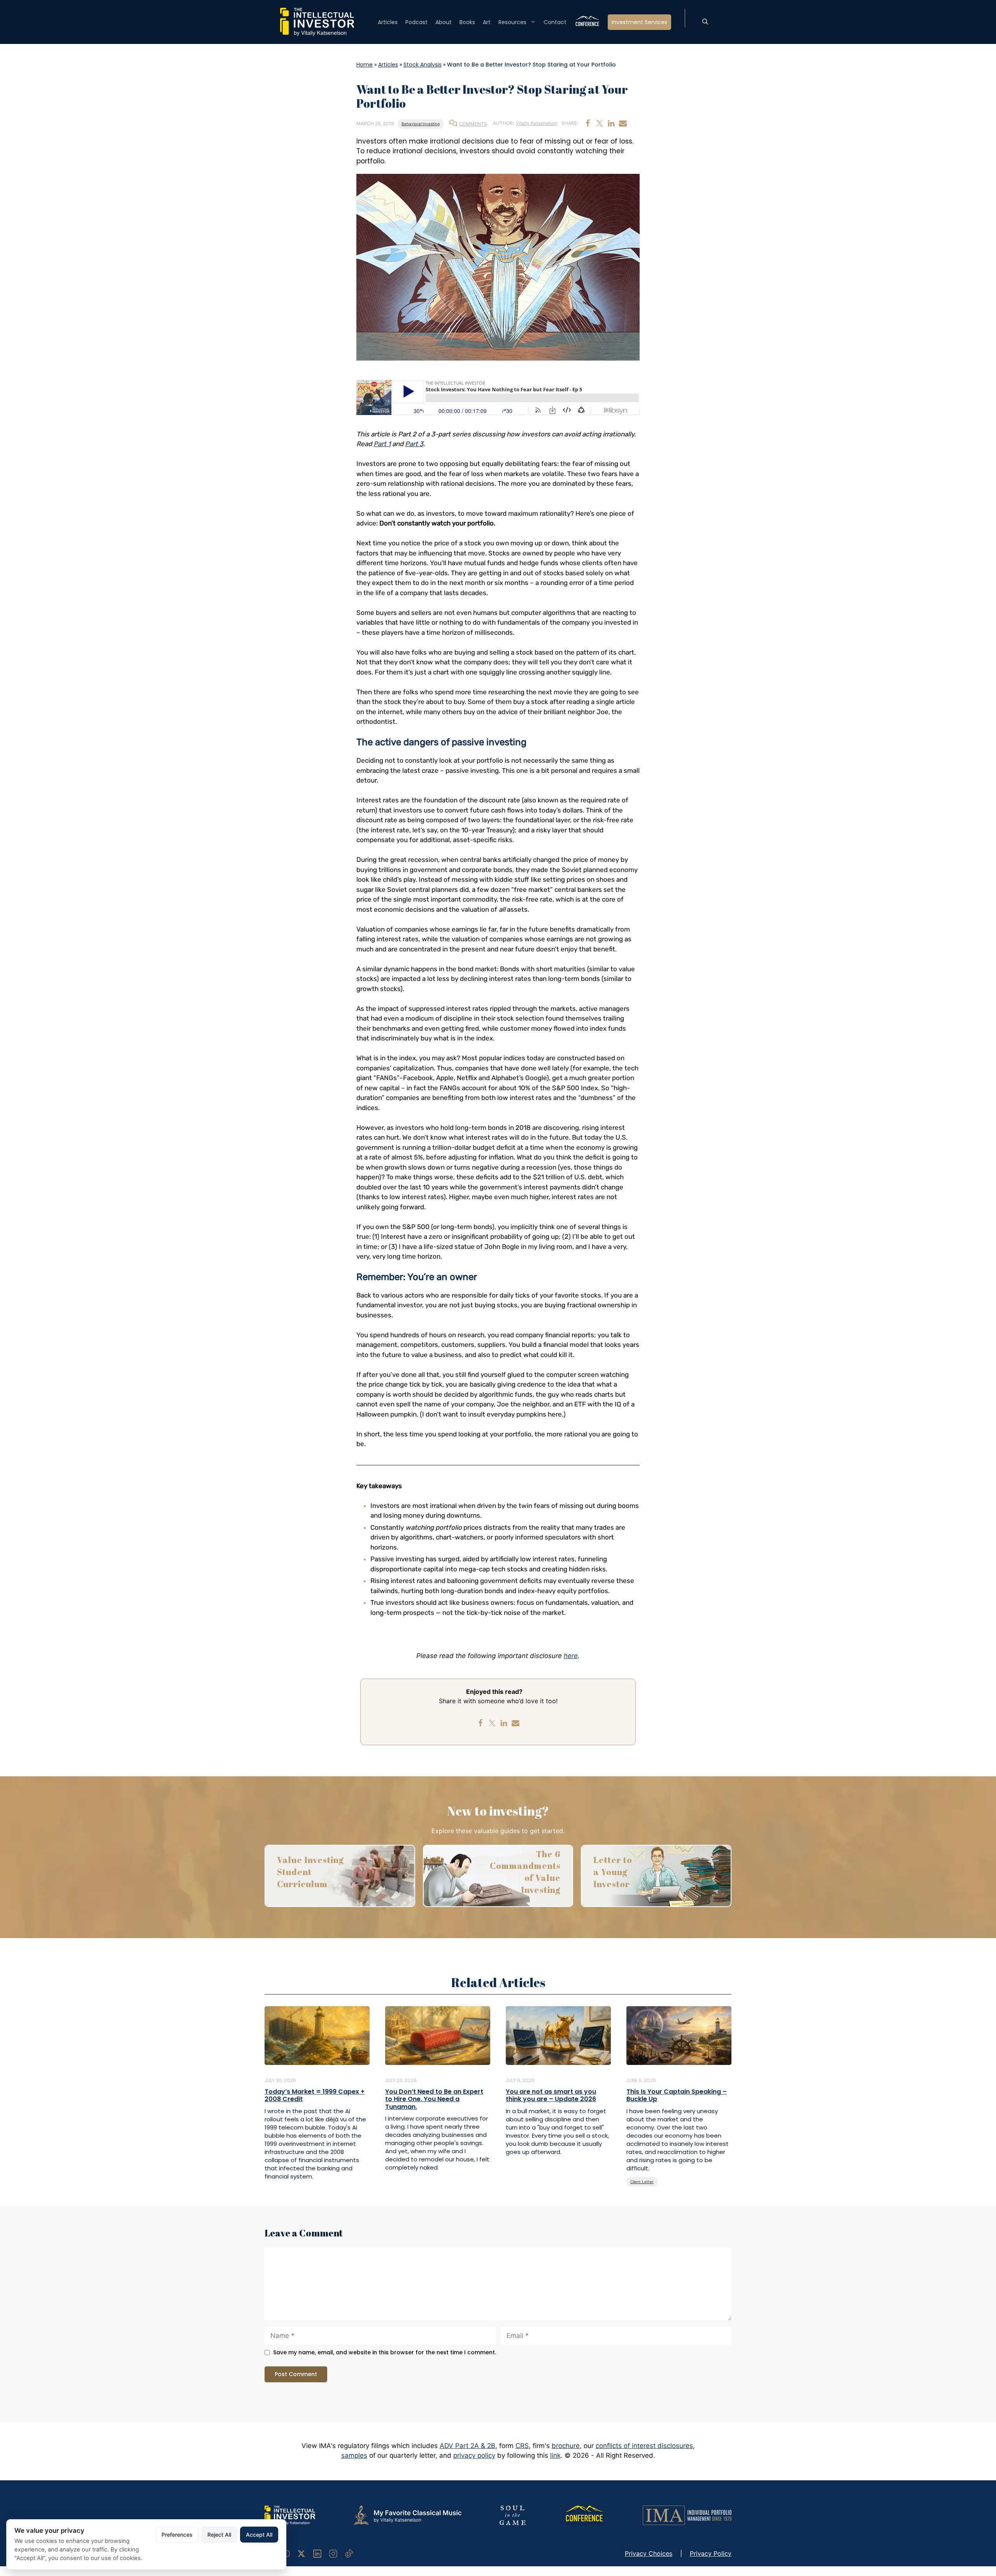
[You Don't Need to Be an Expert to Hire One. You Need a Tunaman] (438, 2035)
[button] (705, 22)
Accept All (259, 2535)
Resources (512, 22)
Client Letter (642, 2182)
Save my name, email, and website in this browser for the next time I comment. (385, 2353)
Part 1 (382, 444)
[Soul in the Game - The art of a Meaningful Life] (513, 2515)
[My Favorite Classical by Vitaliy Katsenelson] (407, 2515)
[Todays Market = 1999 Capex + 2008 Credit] (317, 2035)
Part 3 (414, 444)
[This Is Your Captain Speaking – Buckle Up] (679, 2035)
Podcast (416, 22)
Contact (555, 22)
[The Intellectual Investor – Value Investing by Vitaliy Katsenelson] (317, 21)
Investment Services (639, 22)
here (571, 1656)
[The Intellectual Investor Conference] (584, 2515)
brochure (566, 2446)
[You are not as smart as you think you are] (558, 2035)
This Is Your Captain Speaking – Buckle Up (677, 2095)
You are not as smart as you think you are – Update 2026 (551, 2095)
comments (473, 124)
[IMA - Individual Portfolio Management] (687, 2515)
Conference (587, 22)
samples (354, 2455)
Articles (388, 22)
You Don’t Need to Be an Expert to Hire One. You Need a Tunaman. (434, 2099)
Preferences (177, 2535)
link (555, 2455)
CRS (522, 2446)
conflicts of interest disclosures (644, 2446)
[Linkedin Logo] (317, 2553)
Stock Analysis (423, 65)
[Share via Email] (623, 123)
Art (487, 22)
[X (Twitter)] (301, 2553)
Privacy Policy (711, 2553)
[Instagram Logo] (333, 2553)
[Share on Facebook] (588, 123)
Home (365, 65)
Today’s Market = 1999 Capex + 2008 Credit (315, 2095)
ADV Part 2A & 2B (467, 2446)
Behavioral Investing (421, 124)
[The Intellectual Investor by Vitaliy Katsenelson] (290, 2515)
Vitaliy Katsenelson (537, 123)
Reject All (219, 2535)
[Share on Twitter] (600, 123)
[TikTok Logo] (349, 2553)
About (444, 22)
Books (467, 22)
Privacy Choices (649, 2553)
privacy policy (474, 2455)
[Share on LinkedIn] (611, 123)
